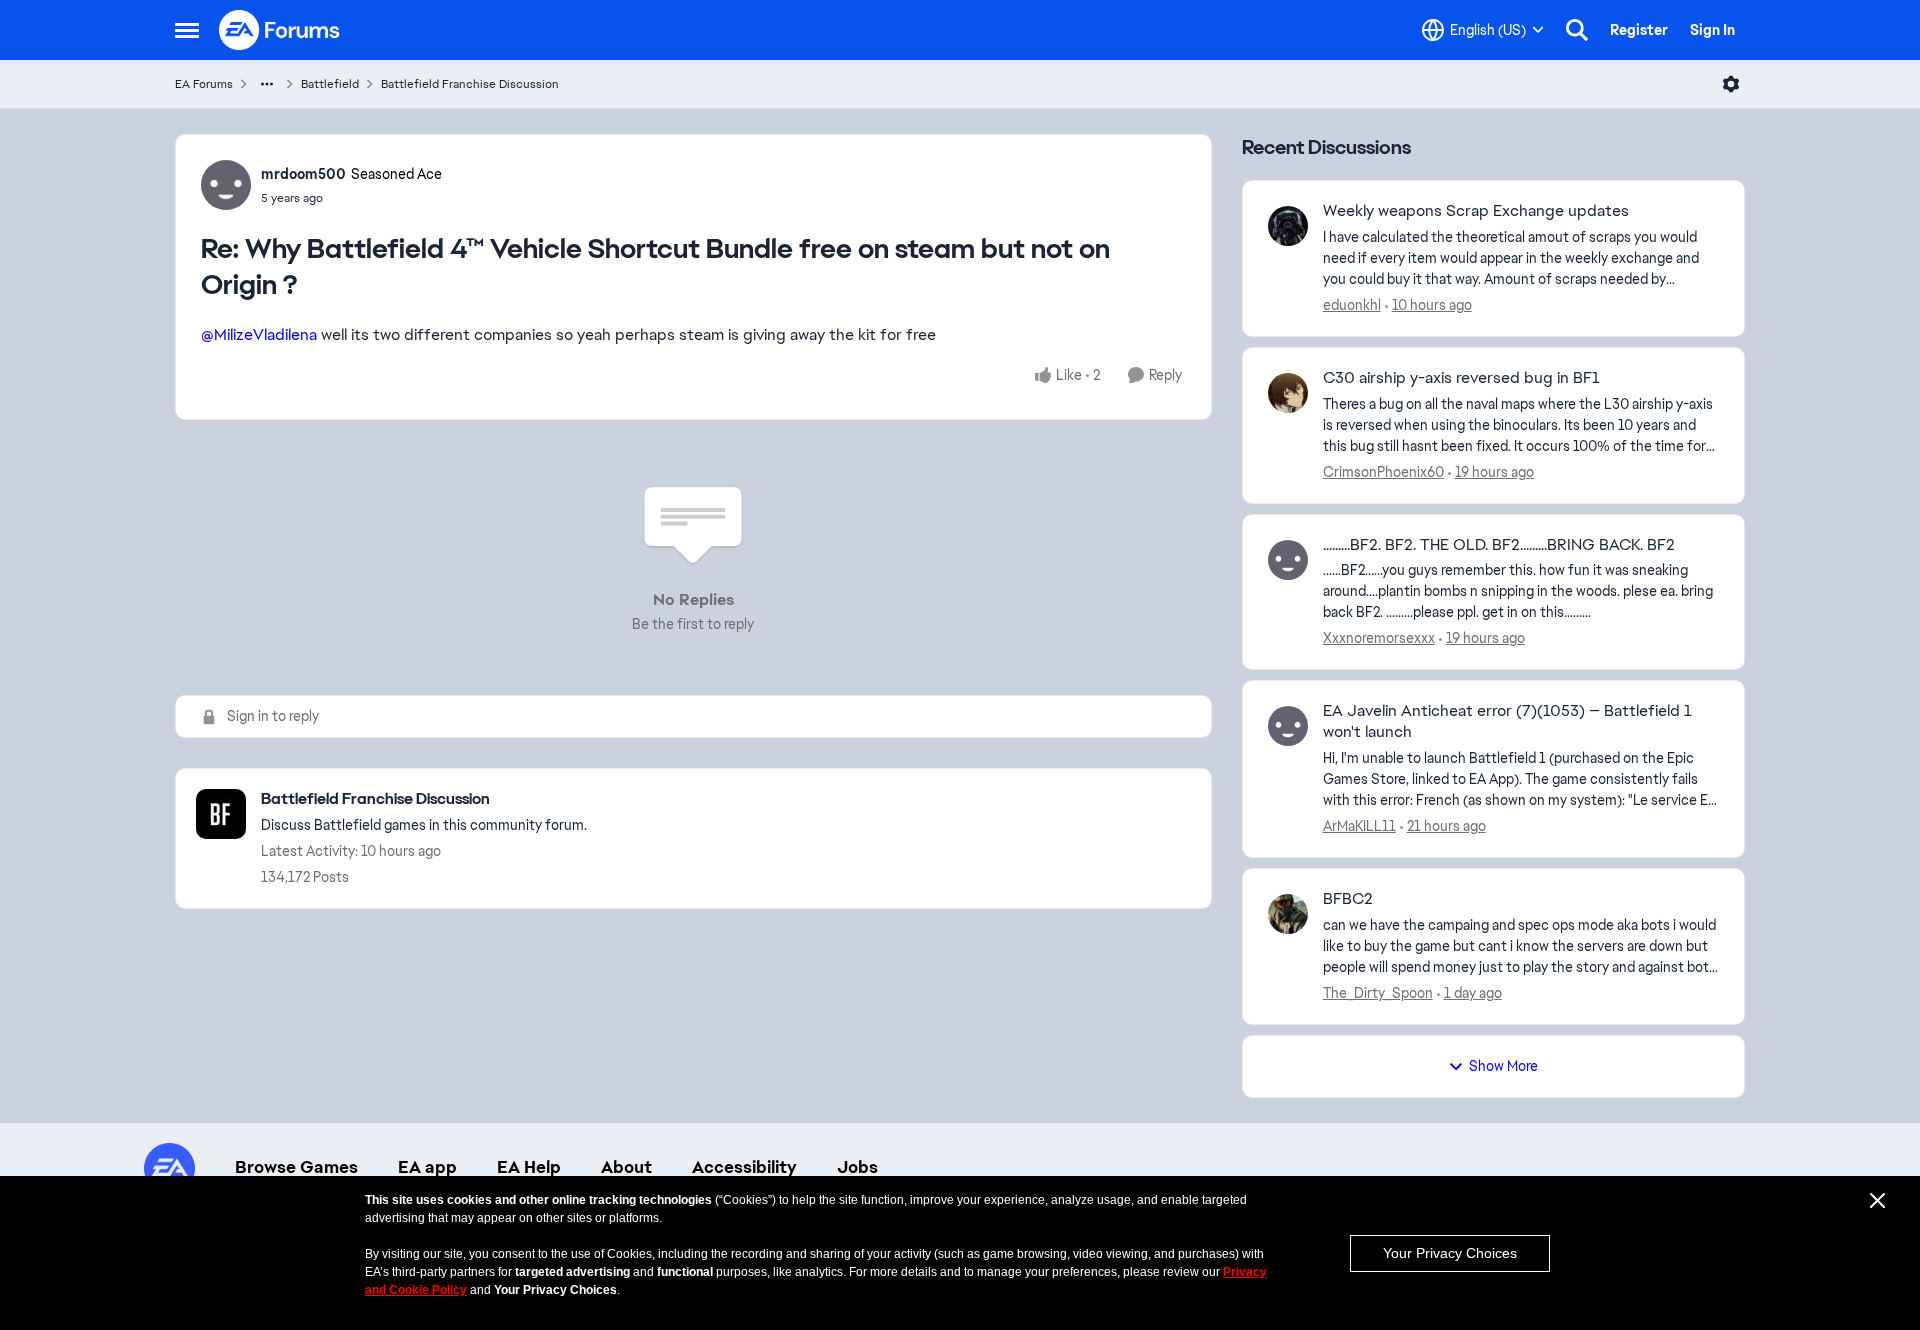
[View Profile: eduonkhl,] (1288, 226)
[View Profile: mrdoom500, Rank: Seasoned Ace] (226, 185)
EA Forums (204, 84)
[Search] (1577, 30)
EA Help (529, 1167)
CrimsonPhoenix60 (1383, 472)
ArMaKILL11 (1359, 826)
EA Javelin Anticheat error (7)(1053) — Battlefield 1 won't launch (1507, 721)
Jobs (857, 1167)
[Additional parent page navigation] (267, 84)
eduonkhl (1352, 305)
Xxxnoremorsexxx (1379, 638)
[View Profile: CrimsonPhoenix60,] (1288, 393)
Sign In (1712, 30)
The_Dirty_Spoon (1378, 993)
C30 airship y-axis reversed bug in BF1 (1461, 378)
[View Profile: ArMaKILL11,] (1288, 726)
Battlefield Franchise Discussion (470, 84)
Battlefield (330, 84)
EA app (427, 1167)
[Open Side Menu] (187, 30)
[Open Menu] (1731, 84)
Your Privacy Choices (1450, 1253)
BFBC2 (1348, 899)
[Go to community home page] (280, 30)
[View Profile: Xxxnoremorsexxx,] (1288, 560)
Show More (1503, 1066)
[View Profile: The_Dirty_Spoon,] (1288, 914)
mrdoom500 (303, 174)
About (626, 1167)
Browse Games (296, 1167)
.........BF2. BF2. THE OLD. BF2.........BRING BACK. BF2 (1499, 545)
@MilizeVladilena (259, 334)
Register (1639, 30)
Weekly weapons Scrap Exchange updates (1476, 211)
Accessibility (744, 1167)
